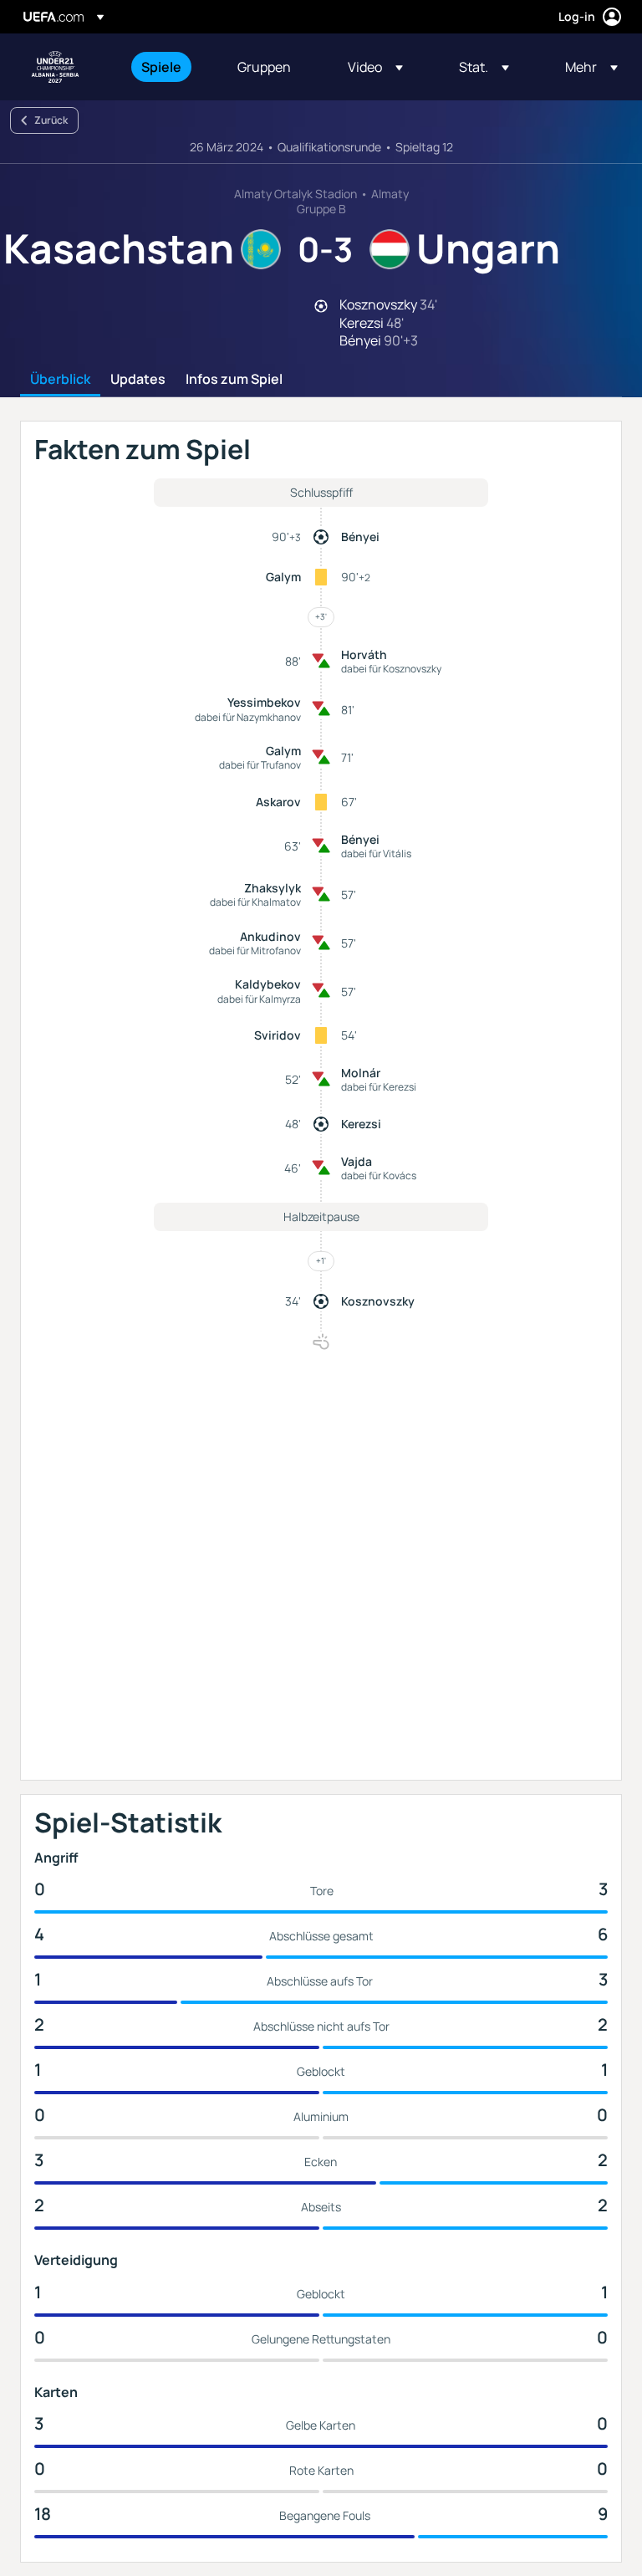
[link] (161, 67)
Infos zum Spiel (234, 380)
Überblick (60, 380)
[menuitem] (168, 67)
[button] (375, 67)
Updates (138, 380)
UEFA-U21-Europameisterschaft (55, 67)
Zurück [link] (51, 120)
